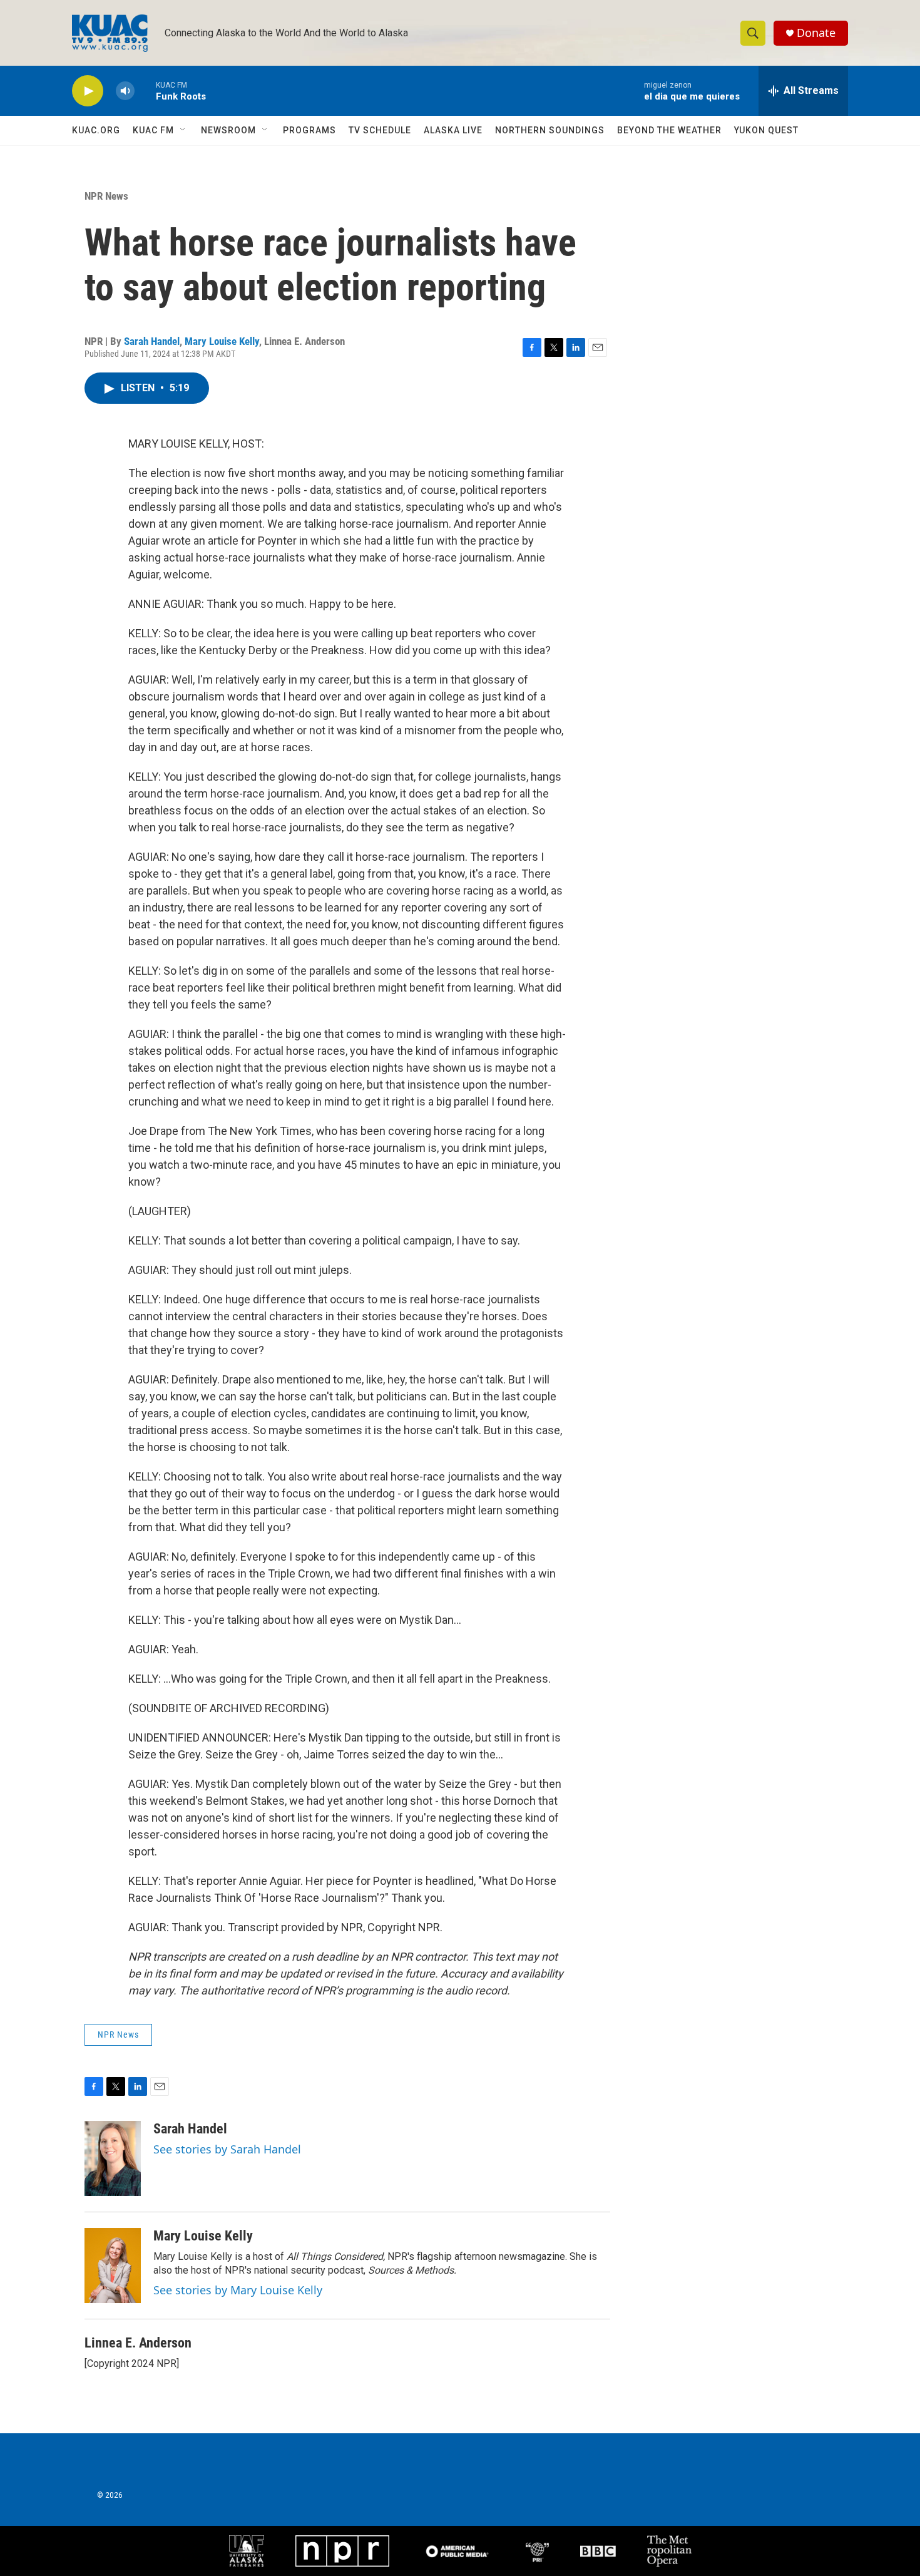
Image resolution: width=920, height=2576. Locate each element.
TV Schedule (380, 130)
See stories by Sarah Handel (227, 2149)
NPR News (106, 196)
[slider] (145, 90)
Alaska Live (453, 130)
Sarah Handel (152, 341)
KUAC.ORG (96, 130)
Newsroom (228, 130)
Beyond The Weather (669, 130)
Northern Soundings (550, 130)
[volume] (125, 91)
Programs (309, 130)
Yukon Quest (766, 130)
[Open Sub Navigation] (183, 130)
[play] (88, 91)
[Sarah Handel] (113, 2158)
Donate (816, 33)
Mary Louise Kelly (222, 341)
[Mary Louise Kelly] (113, 2266)
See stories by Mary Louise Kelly (238, 2290)
